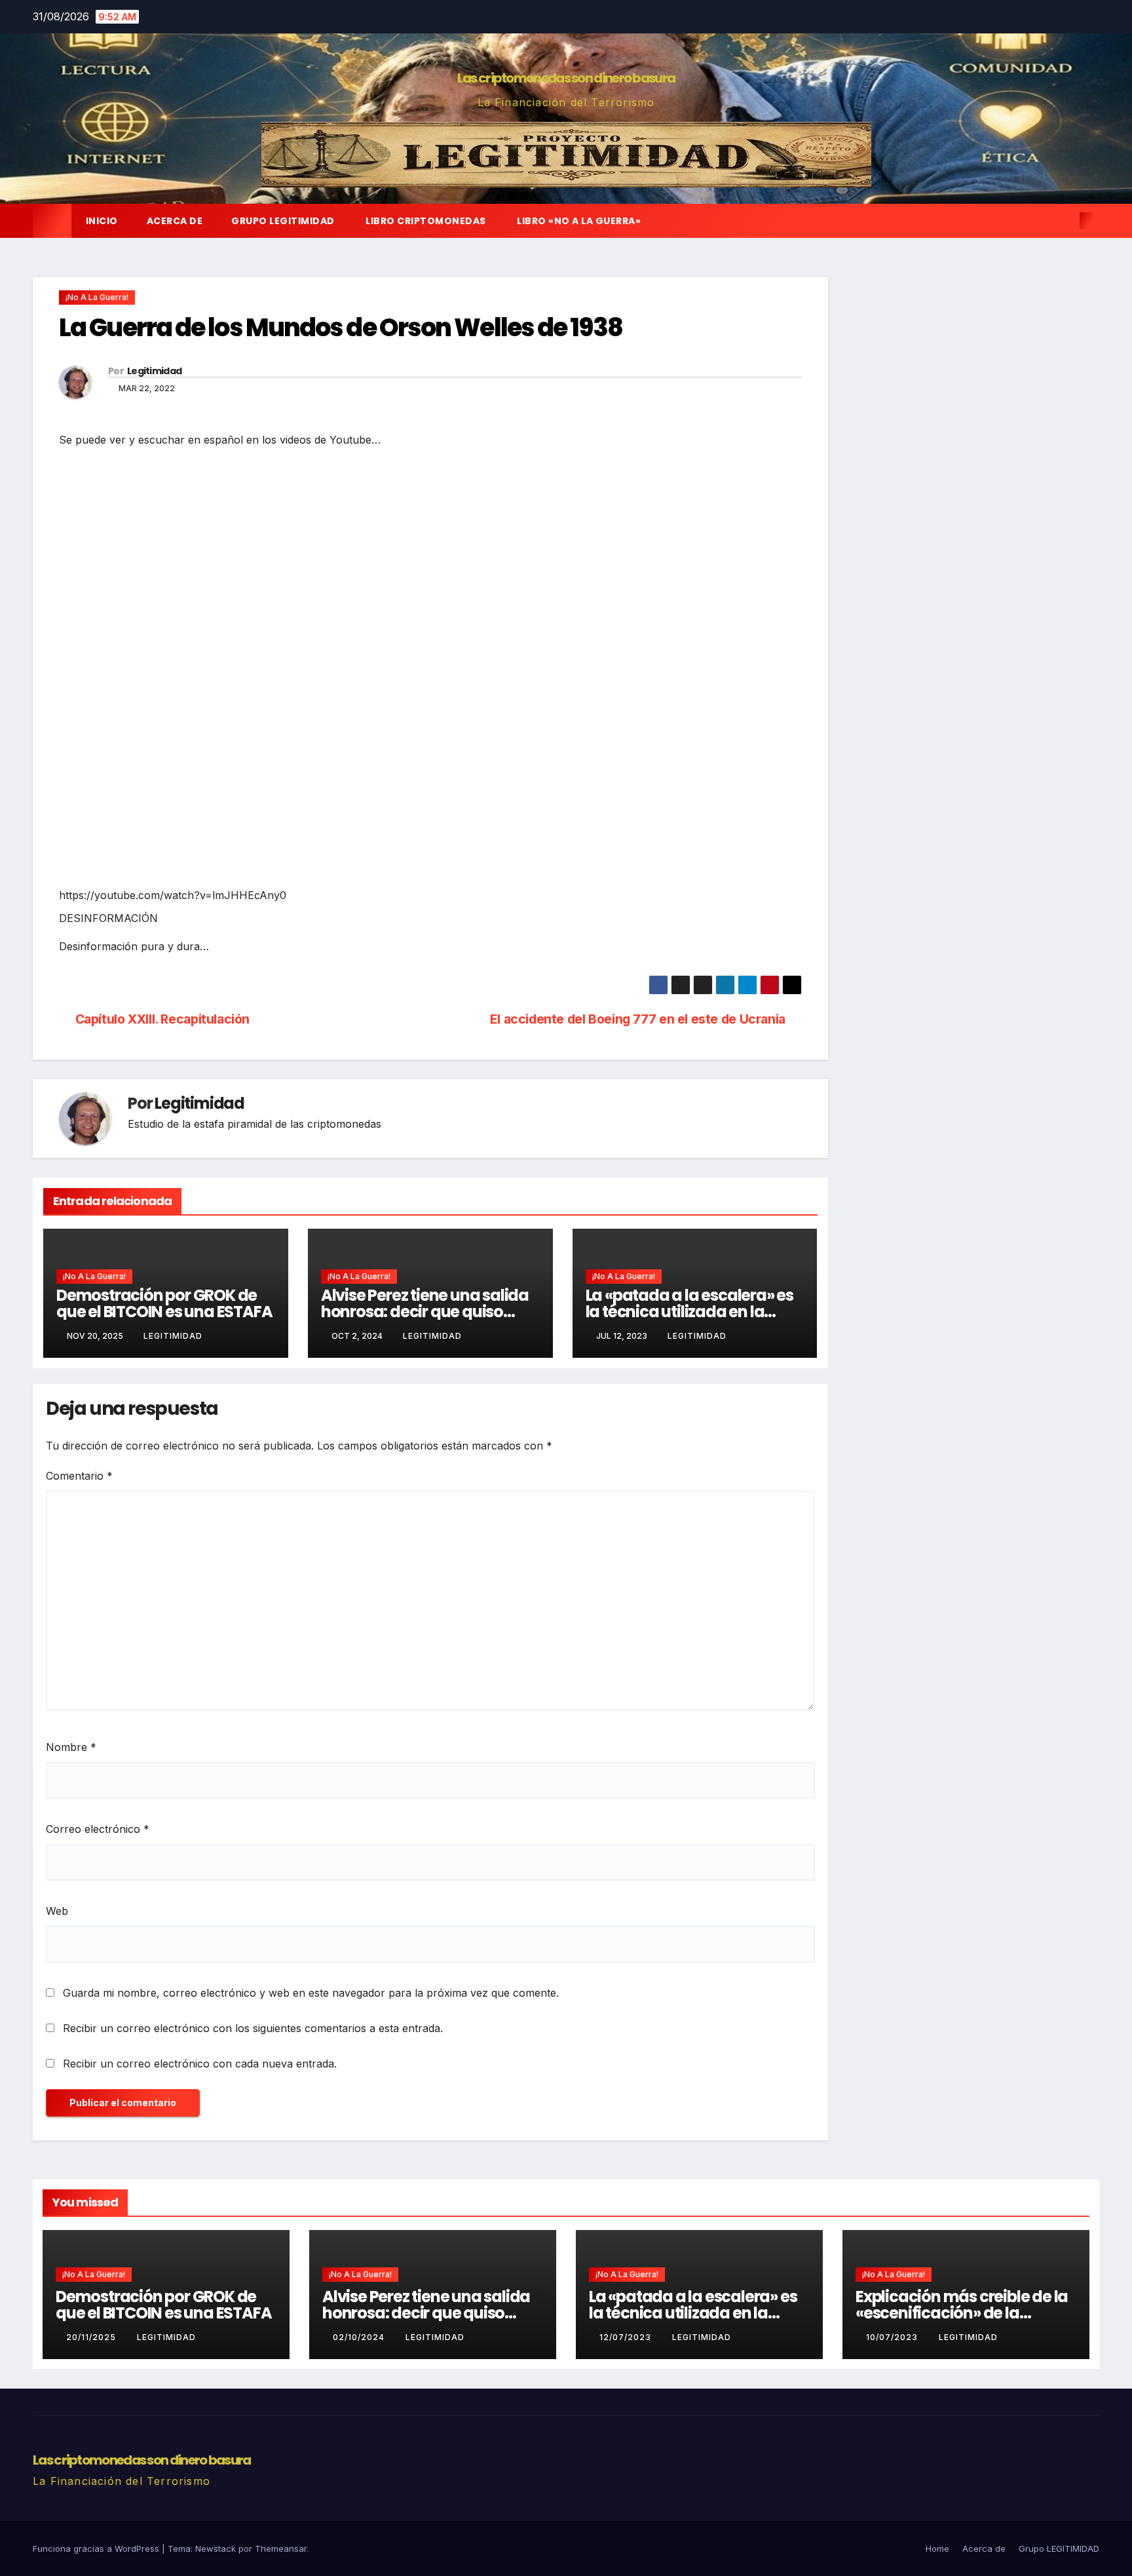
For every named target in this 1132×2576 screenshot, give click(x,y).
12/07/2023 (627, 2337)
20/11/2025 (92, 2337)
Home (937, 2548)
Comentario (79, 1476)
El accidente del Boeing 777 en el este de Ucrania (638, 1019)
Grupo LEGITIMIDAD (283, 221)
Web (57, 1911)
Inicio (102, 221)
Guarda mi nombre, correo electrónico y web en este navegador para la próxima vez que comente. (311, 1993)
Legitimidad (154, 371)
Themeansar (281, 2548)
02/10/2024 (360, 2337)
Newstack (216, 2548)
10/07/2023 (893, 2337)
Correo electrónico (98, 1829)
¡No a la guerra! (97, 297)
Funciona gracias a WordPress (97, 2548)
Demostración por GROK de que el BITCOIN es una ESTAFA (164, 1303)
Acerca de (175, 221)
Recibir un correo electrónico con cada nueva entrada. (200, 2064)
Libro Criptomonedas (425, 221)
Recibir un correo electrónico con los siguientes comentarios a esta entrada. (253, 2028)
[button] (1065, 221)
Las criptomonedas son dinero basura (566, 78)
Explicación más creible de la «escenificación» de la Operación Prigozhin (962, 2313)
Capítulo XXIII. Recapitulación (162, 1019)
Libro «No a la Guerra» (578, 221)
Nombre (71, 1747)
